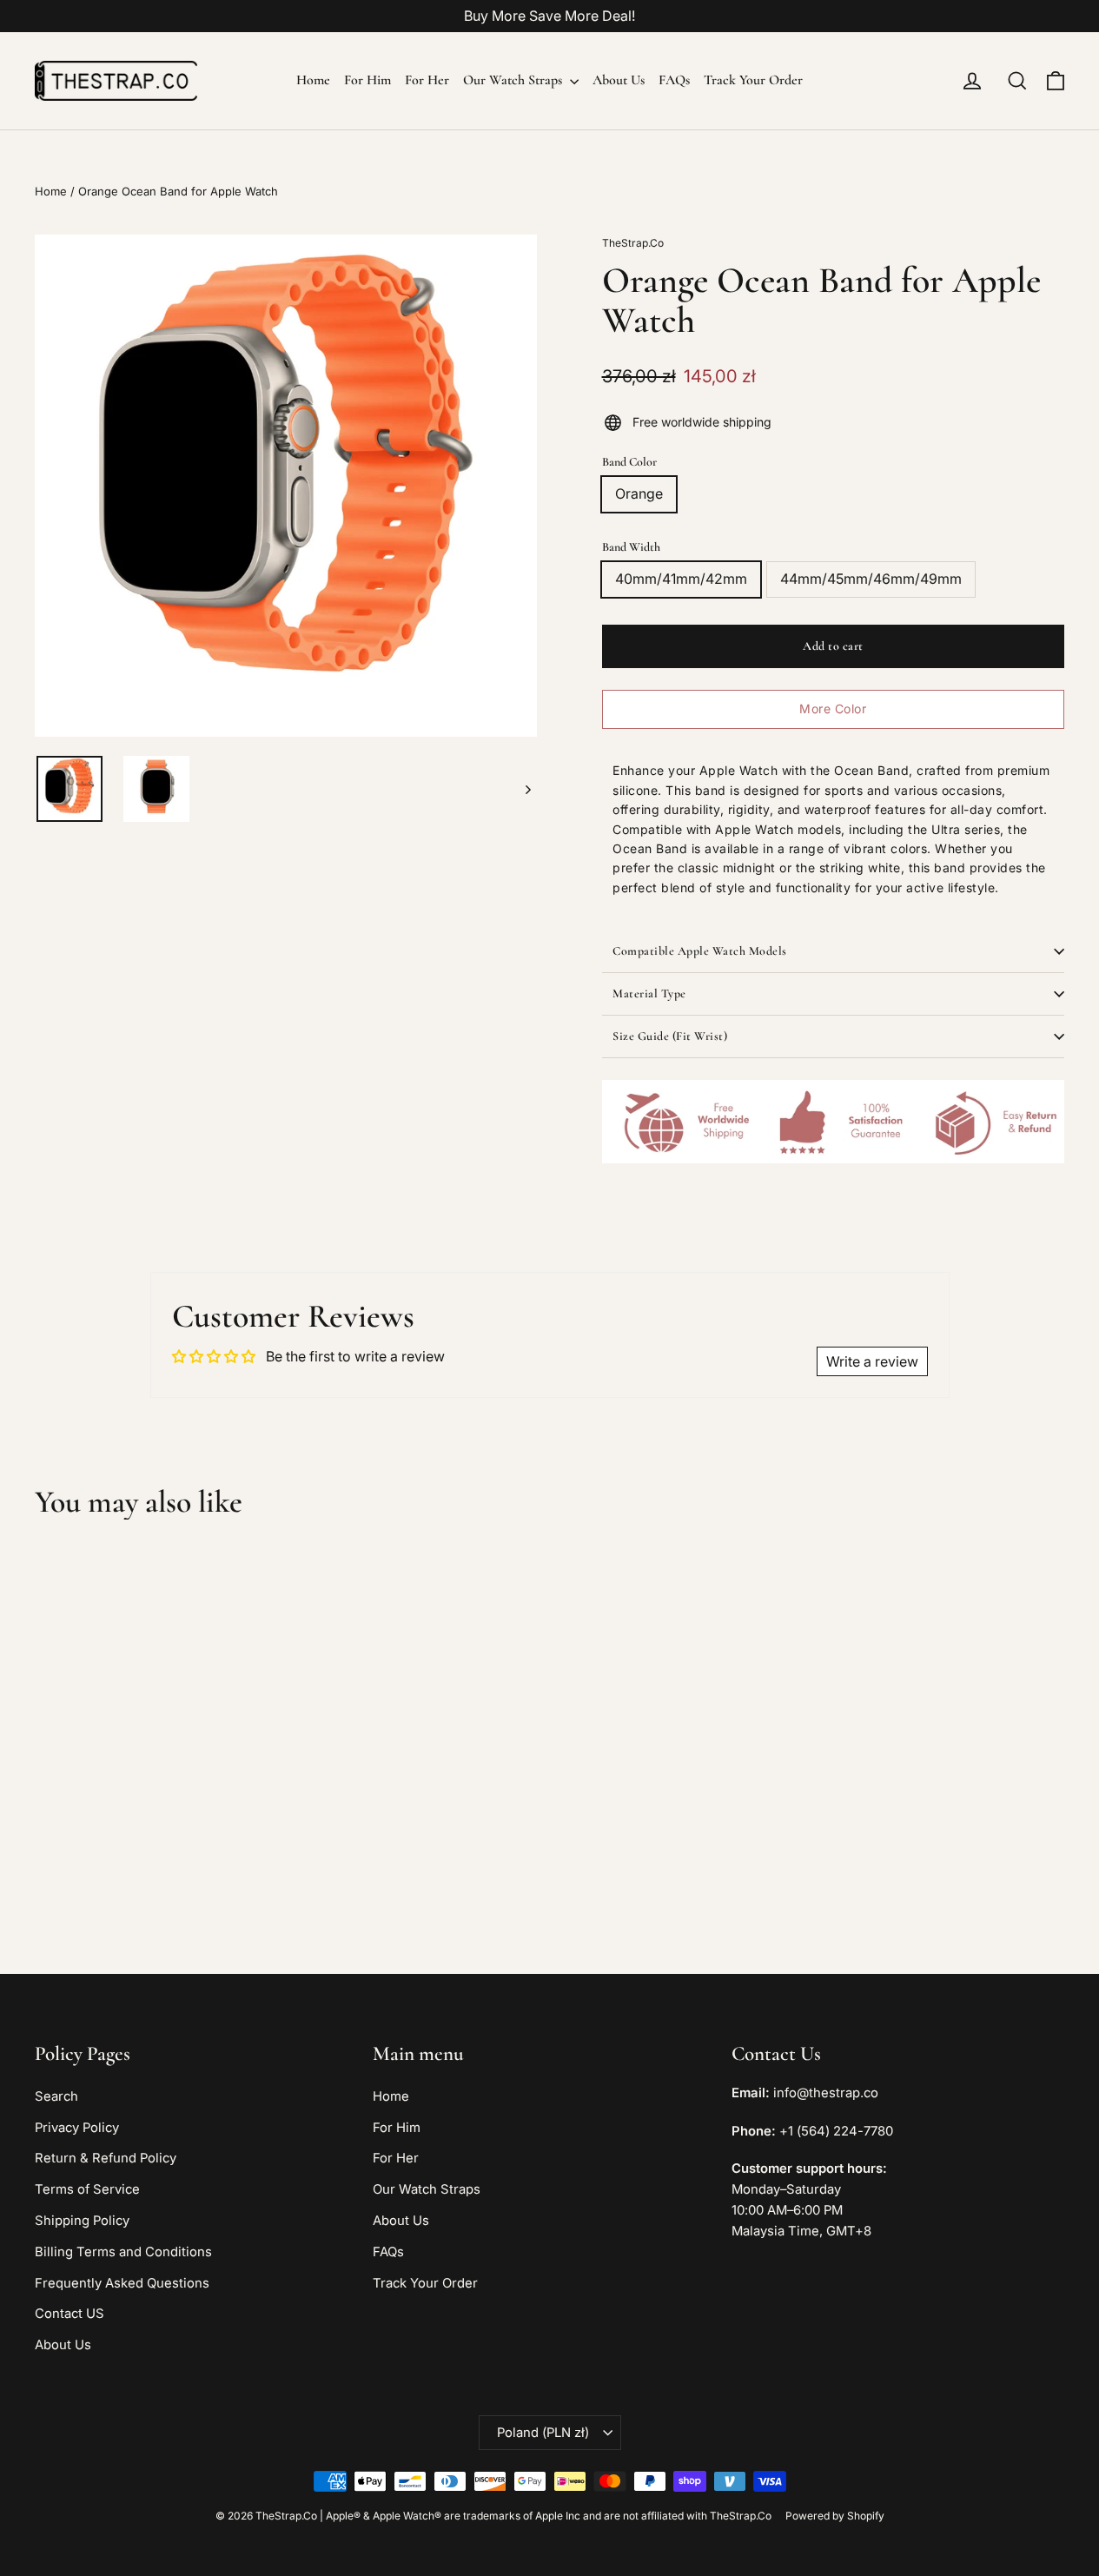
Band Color (629, 462)
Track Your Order (753, 80)
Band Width (631, 547)
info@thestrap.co (826, 2093)
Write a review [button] (872, 1361)
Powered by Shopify (835, 2516)
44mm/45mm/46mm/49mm (871, 579)
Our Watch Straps (514, 80)
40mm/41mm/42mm (681, 579)
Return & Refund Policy (106, 2158)
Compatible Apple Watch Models (700, 951)
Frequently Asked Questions (122, 2283)
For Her (427, 80)
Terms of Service (87, 2189)
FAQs (674, 80)
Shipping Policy (82, 2221)
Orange (639, 493)
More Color (833, 709)
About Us (619, 80)
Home (313, 80)
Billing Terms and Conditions (123, 2252)
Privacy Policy (77, 2128)
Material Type (649, 993)
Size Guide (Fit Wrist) (670, 1036)
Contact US (70, 2314)
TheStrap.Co (633, 243)
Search (56, 2096)
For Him (367, 80)
